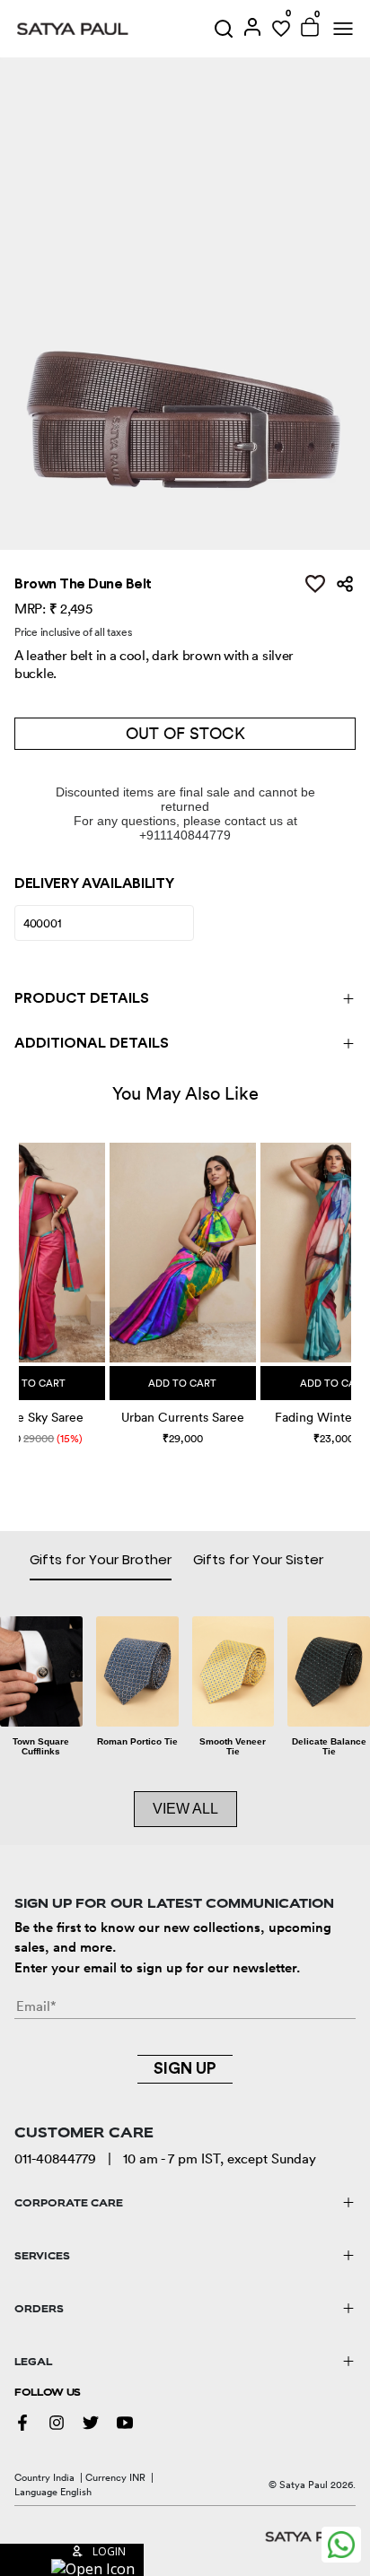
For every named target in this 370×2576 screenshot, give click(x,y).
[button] (21, 1275)
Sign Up (185, 2068)
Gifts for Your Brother (101, 1559)
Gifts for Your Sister (258, 1559)
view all (185, 1809)
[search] (224, 29)
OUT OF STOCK (185, 733)
